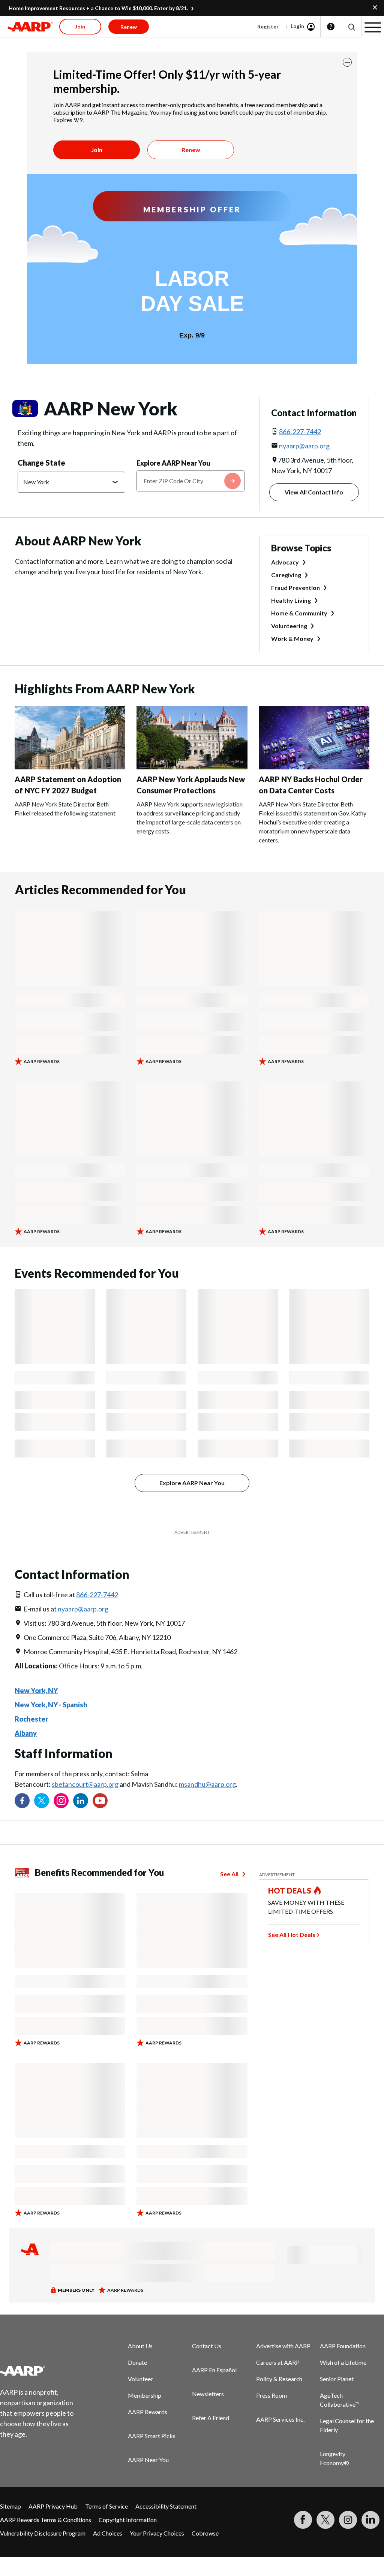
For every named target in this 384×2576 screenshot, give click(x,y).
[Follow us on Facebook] (22, 1801)
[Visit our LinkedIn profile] (81, 1801)
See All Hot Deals (292, 1935)
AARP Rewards (148, 2412)
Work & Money (292, 638)
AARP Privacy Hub (53, 2506)
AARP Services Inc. (280, 2419)
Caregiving (286, 575)
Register (268, 26)
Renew (191, 150)
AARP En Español (214, 2370)
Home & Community (299, 613)
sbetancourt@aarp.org (85, 1784)
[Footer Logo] (41, 2371)
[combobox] (190, 481)
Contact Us (207, 2346)
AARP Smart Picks (152, 2436)
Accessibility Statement (166, 2506)
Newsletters (208, 2394)
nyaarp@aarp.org (304, 446)
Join (97, 150)
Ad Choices (108, 2533)
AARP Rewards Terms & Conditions (46, 2520)
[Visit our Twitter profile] (42, 1801)
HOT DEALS (290, 1891)
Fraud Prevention (295, 588)
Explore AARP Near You (173, 463)
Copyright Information (128, 2520)
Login (297, 26)
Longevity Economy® (334, 2458)
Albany (26, 1733)
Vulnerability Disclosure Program (43, 2533)
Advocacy (285, 562)
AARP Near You (148, 2460)
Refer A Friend (211, 2418)
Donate (137, 2362)
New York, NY (36, 1690)
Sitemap (10, 2506)
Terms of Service (106, 2506)
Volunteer (140, 2379)
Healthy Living (291, 600)
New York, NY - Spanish (51, 1705)
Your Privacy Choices (157, 2533)
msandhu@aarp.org (207, 1784)
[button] (351, 27)
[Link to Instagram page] (61, 1801)
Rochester (31, 1719)
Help (331, 27)
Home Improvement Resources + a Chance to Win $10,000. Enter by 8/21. (98, 8)
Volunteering (289, 626)
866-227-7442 (300, 432)
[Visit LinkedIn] (370, 2520)
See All (229, 1874)
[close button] (347, 62)
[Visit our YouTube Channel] (100, 1801)
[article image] (70, 767)
